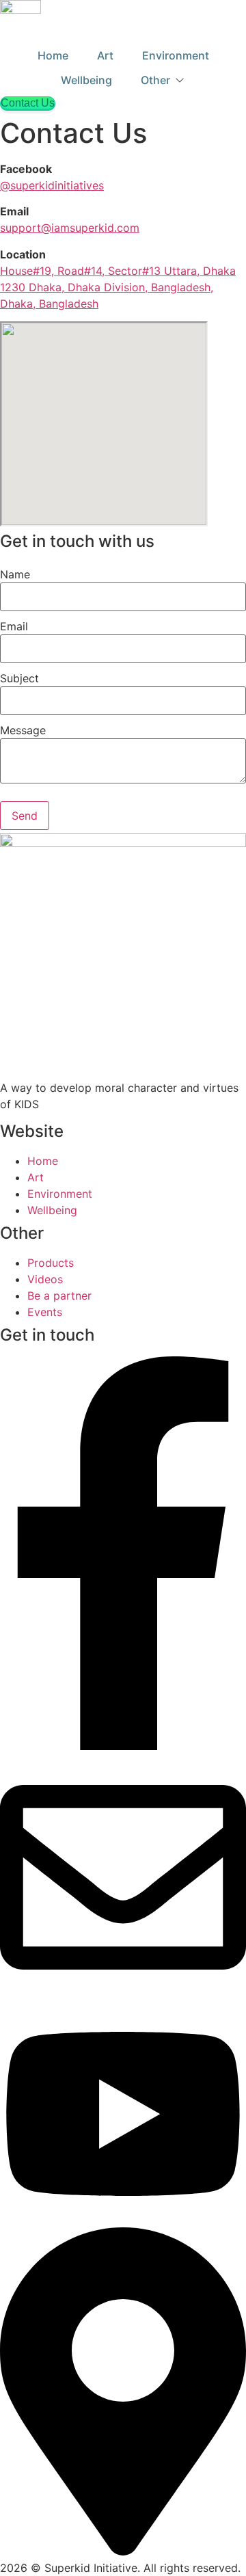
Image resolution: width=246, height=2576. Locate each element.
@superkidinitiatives (52, 185)
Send (25, 816)
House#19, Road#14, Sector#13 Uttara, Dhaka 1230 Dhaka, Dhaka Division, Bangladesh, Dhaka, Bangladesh (118, 287)
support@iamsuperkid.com (70, 228)
